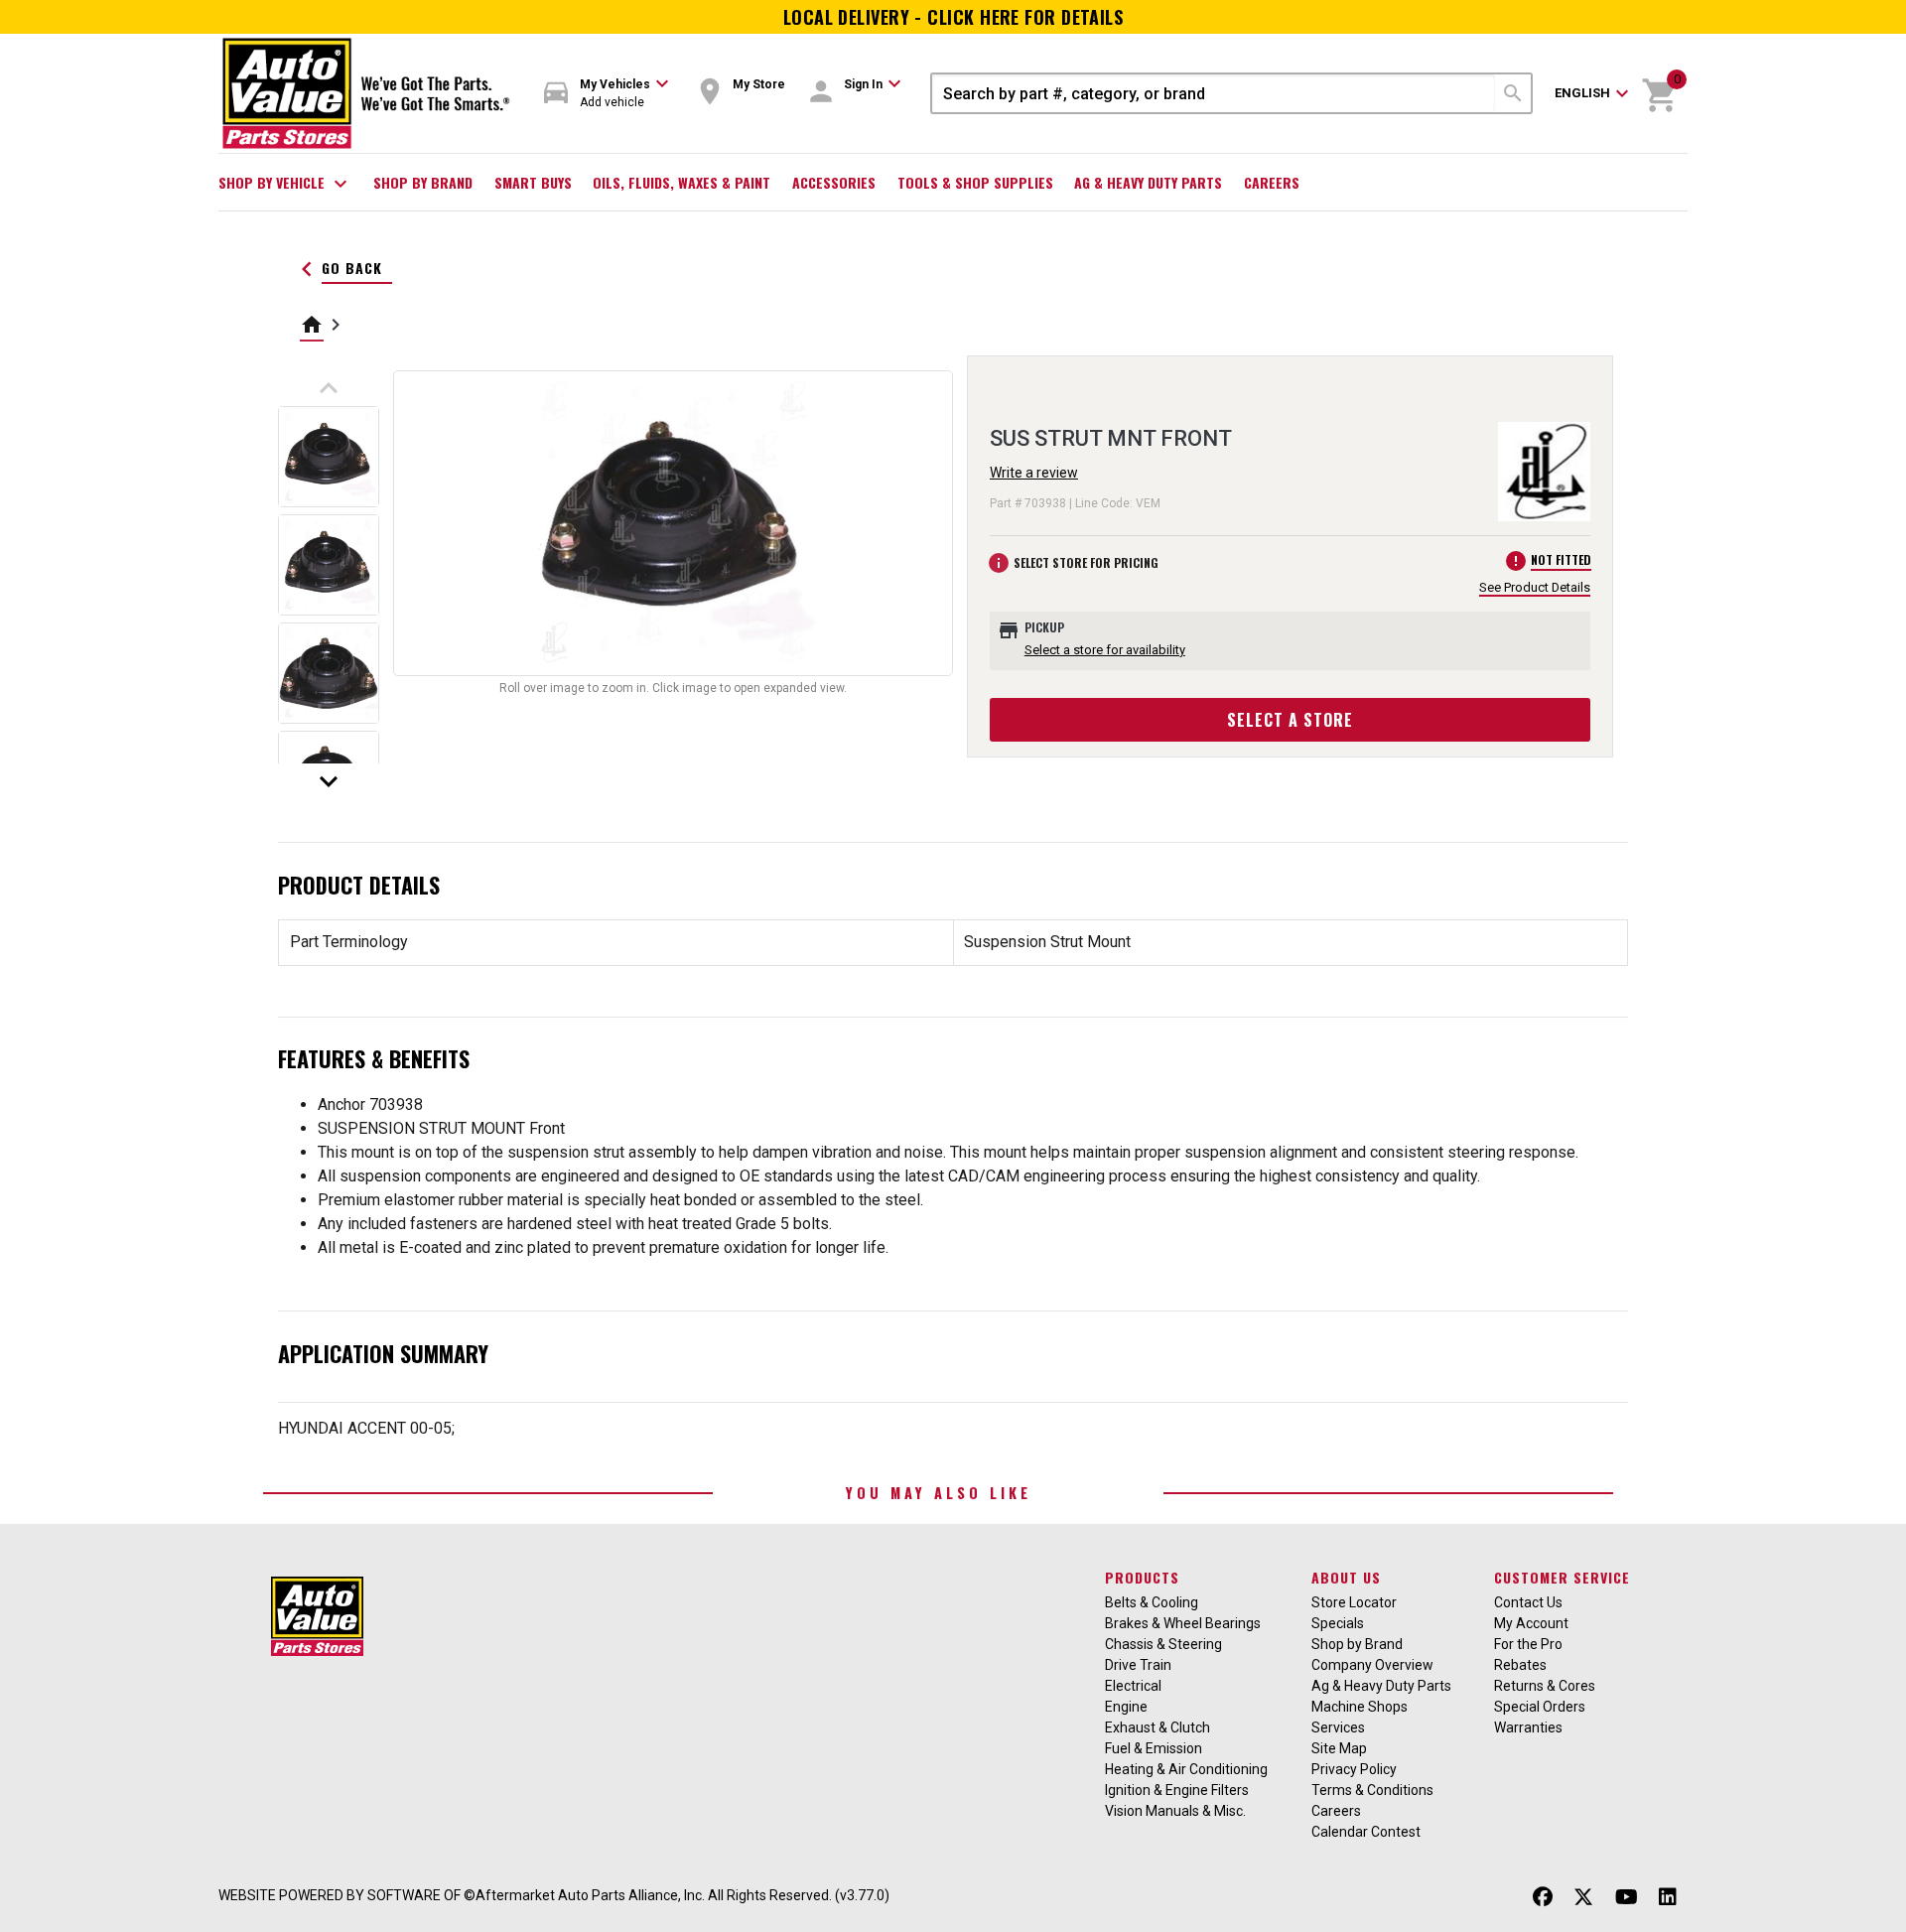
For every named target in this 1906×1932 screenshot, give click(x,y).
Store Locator (1354, 1602)
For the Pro (1528, 1644)
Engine (1126, 1707)
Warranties (1528, 1727)
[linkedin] (1668, 1898)
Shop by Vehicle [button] (285, 184)
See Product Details (1535, 587)
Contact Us (1528, 1602)
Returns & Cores (1545, 1686)
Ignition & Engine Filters (1177, 1790)
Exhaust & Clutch (1157, 1727)
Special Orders (1540, 1707)
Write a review (1034, 473)
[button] (607, 94)
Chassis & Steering (1163, 1644)
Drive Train (1138, 1665)
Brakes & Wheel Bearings (1183, 1623)
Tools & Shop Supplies (975, 182)
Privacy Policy (1354, 1769)
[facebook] (1543, 1898)
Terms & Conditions (1372, 1790)
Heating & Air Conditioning (1186, 1769)
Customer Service (1562, 1577)
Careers (1272, 182)
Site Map (1339, 1748)
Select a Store (1290, 720)
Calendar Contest (1366, 1832)
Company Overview (1372, 1665)
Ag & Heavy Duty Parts (1148, 182)
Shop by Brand (423, 182)
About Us (1346, 1577)
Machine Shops (1360, 1707)
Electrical (1133, 1686)
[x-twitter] (1583, 1898)
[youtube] (1627, 1898)
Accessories (834, 182)
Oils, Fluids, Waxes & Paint (681, 182)
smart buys (533, 182)
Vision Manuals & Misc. (1175, 1811)
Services (1338, 1727)
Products (1142, 1577)
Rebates (1520, 1665)
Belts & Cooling (1152, 1602)
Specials (1338, 1623)
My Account (1531, 1623)
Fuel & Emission (1154, 1748)
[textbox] (1214, 93)
